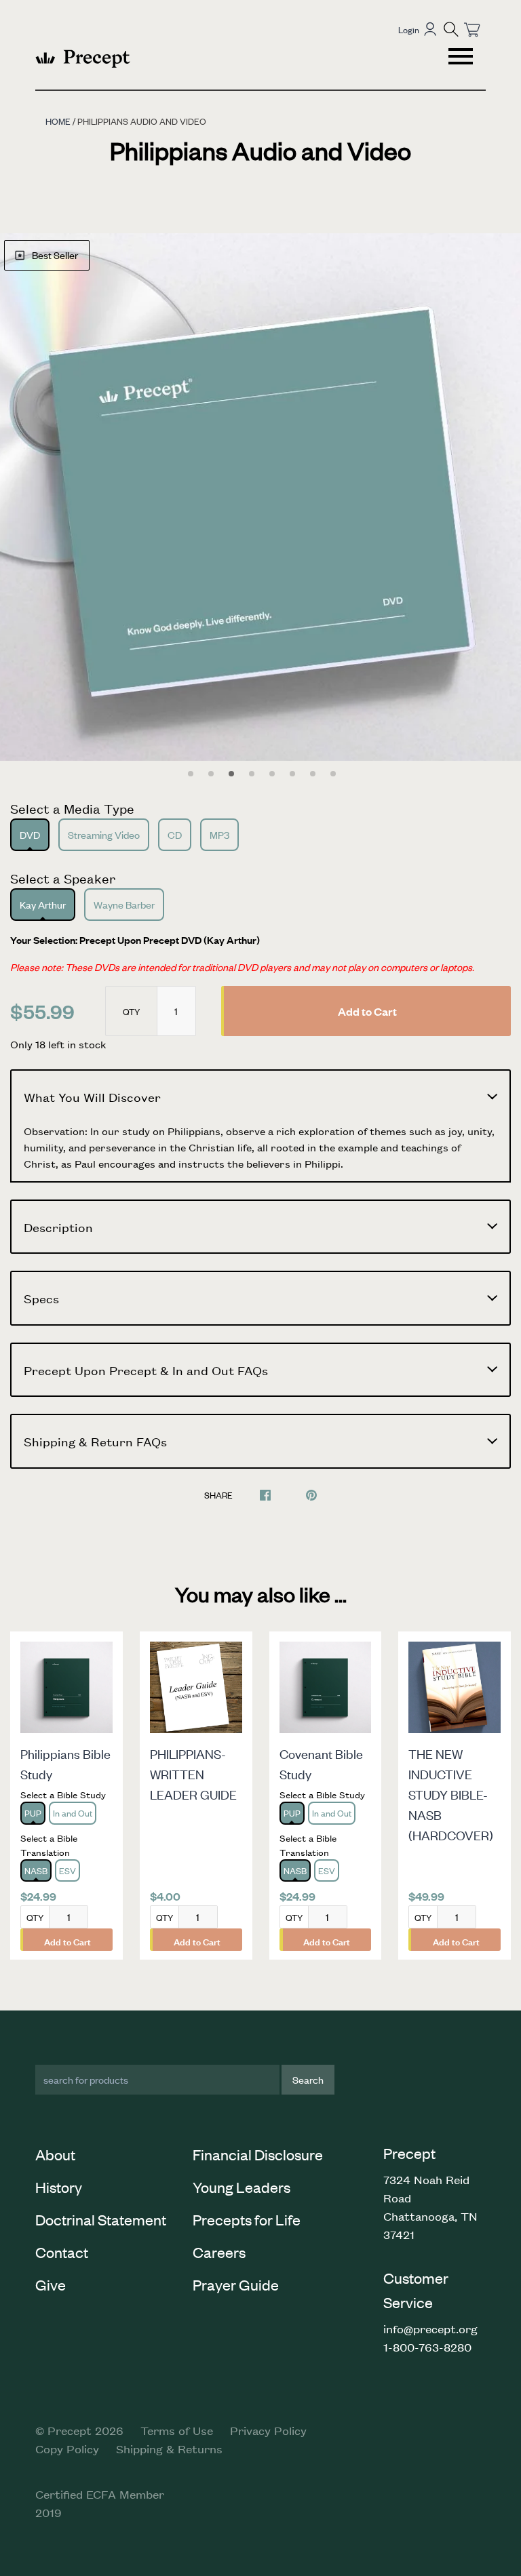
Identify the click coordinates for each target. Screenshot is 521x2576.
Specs (41, 1298)
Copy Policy (67, 2449)
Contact (62, 2252)
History (59, 2187)
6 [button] (292, 774)
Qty (131, 1011)
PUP (33, 1813)
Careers (219, 2252)
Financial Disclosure (258, 2154)
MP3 (219, 834)
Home (58, 121)
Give (51, 2284)
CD (175, 834)
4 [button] (252, 774)
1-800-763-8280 (427, 2347)
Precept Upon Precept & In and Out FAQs (146, 1370)
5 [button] (272, 774)
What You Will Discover (92, 1096)
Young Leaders (242, 2187)
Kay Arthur (43, 904)
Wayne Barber (124, 904)
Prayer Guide (236, 2284)
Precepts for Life (247, 2219)
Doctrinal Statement (101, 2219)
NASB (36, 1870)
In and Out (73, 1813)
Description (58, 1227)
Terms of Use (177, 2430)
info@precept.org (430, 2329)
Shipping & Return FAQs (95, 1441)
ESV (67, 1870)
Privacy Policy (268, 2430)
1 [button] (191, 774)
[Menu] (462, 58)
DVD (30, 834)
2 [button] (211, 774)
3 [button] (231, 774)
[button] (451, 29)
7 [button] (313, 774)
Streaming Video (104, 834)
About (55, 2154)
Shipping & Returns (169, 2449)
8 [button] (333, 774)
